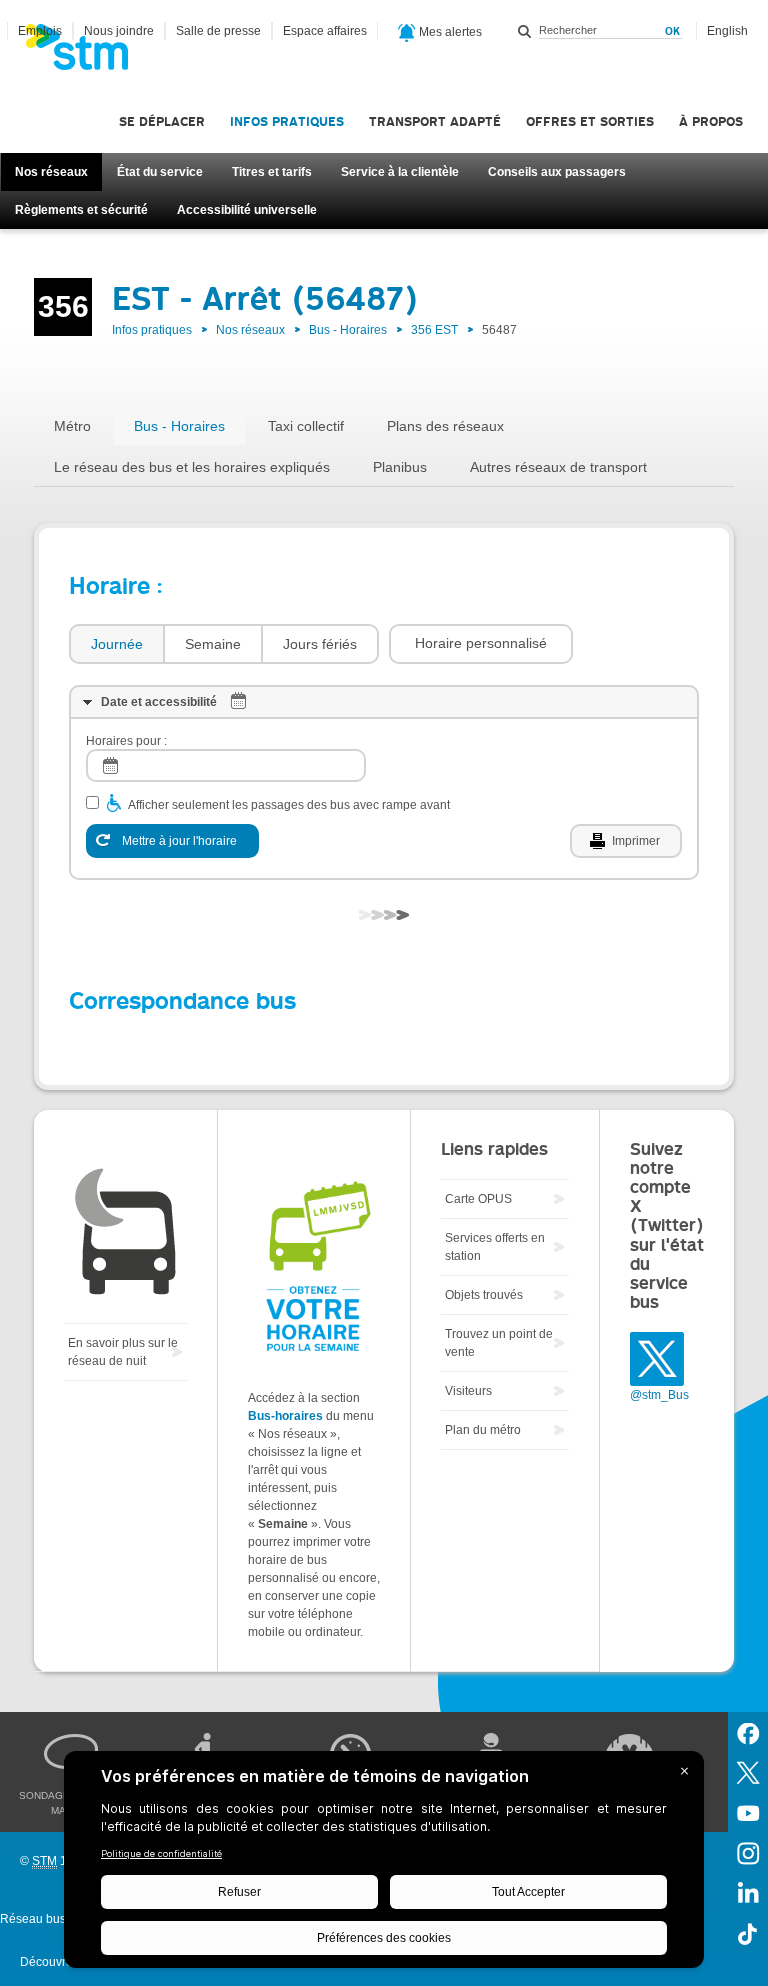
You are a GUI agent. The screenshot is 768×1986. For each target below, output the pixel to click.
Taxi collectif (306, 426)
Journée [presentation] (117, 644)
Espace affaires (325, 31)
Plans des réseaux (445, 426)
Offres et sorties (590, 121)
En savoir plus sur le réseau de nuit (123, 1352)
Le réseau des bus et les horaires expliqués (192, 467)
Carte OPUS (478, 1199)
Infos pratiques (287, 121)
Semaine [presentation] (213, 644)
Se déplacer (162, 121)
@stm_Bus (659, 1395)
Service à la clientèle (400, 172)
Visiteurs (468, 1391)
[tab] (116, 644)
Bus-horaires (285, 1416)
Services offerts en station (495, 1247)
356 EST (434, 330)
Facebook (748, 1732)
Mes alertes (449, 32)
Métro (72, 426)
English (727, 31)
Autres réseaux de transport (558, 467)
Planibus (400, 467)
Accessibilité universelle (247, 210)
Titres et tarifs (272, 172)
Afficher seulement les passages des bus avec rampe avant (289, 805)
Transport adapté (435, 121)
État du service (160, 172)
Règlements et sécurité (81, 210)
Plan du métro (483, 1430)
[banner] (87, 53)
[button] (481, 644)
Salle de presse (218, 31)
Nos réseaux (51, 172)
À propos (711, 121)
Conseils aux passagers (557, 172)
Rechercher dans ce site (525, 31)
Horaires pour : (126, 741)
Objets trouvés (484, 1295)
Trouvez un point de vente (499, 1343)
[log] (226, 765)
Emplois (40, 31)
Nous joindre (119, 31)
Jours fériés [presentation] (320, 644)
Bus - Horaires (348, 330)
